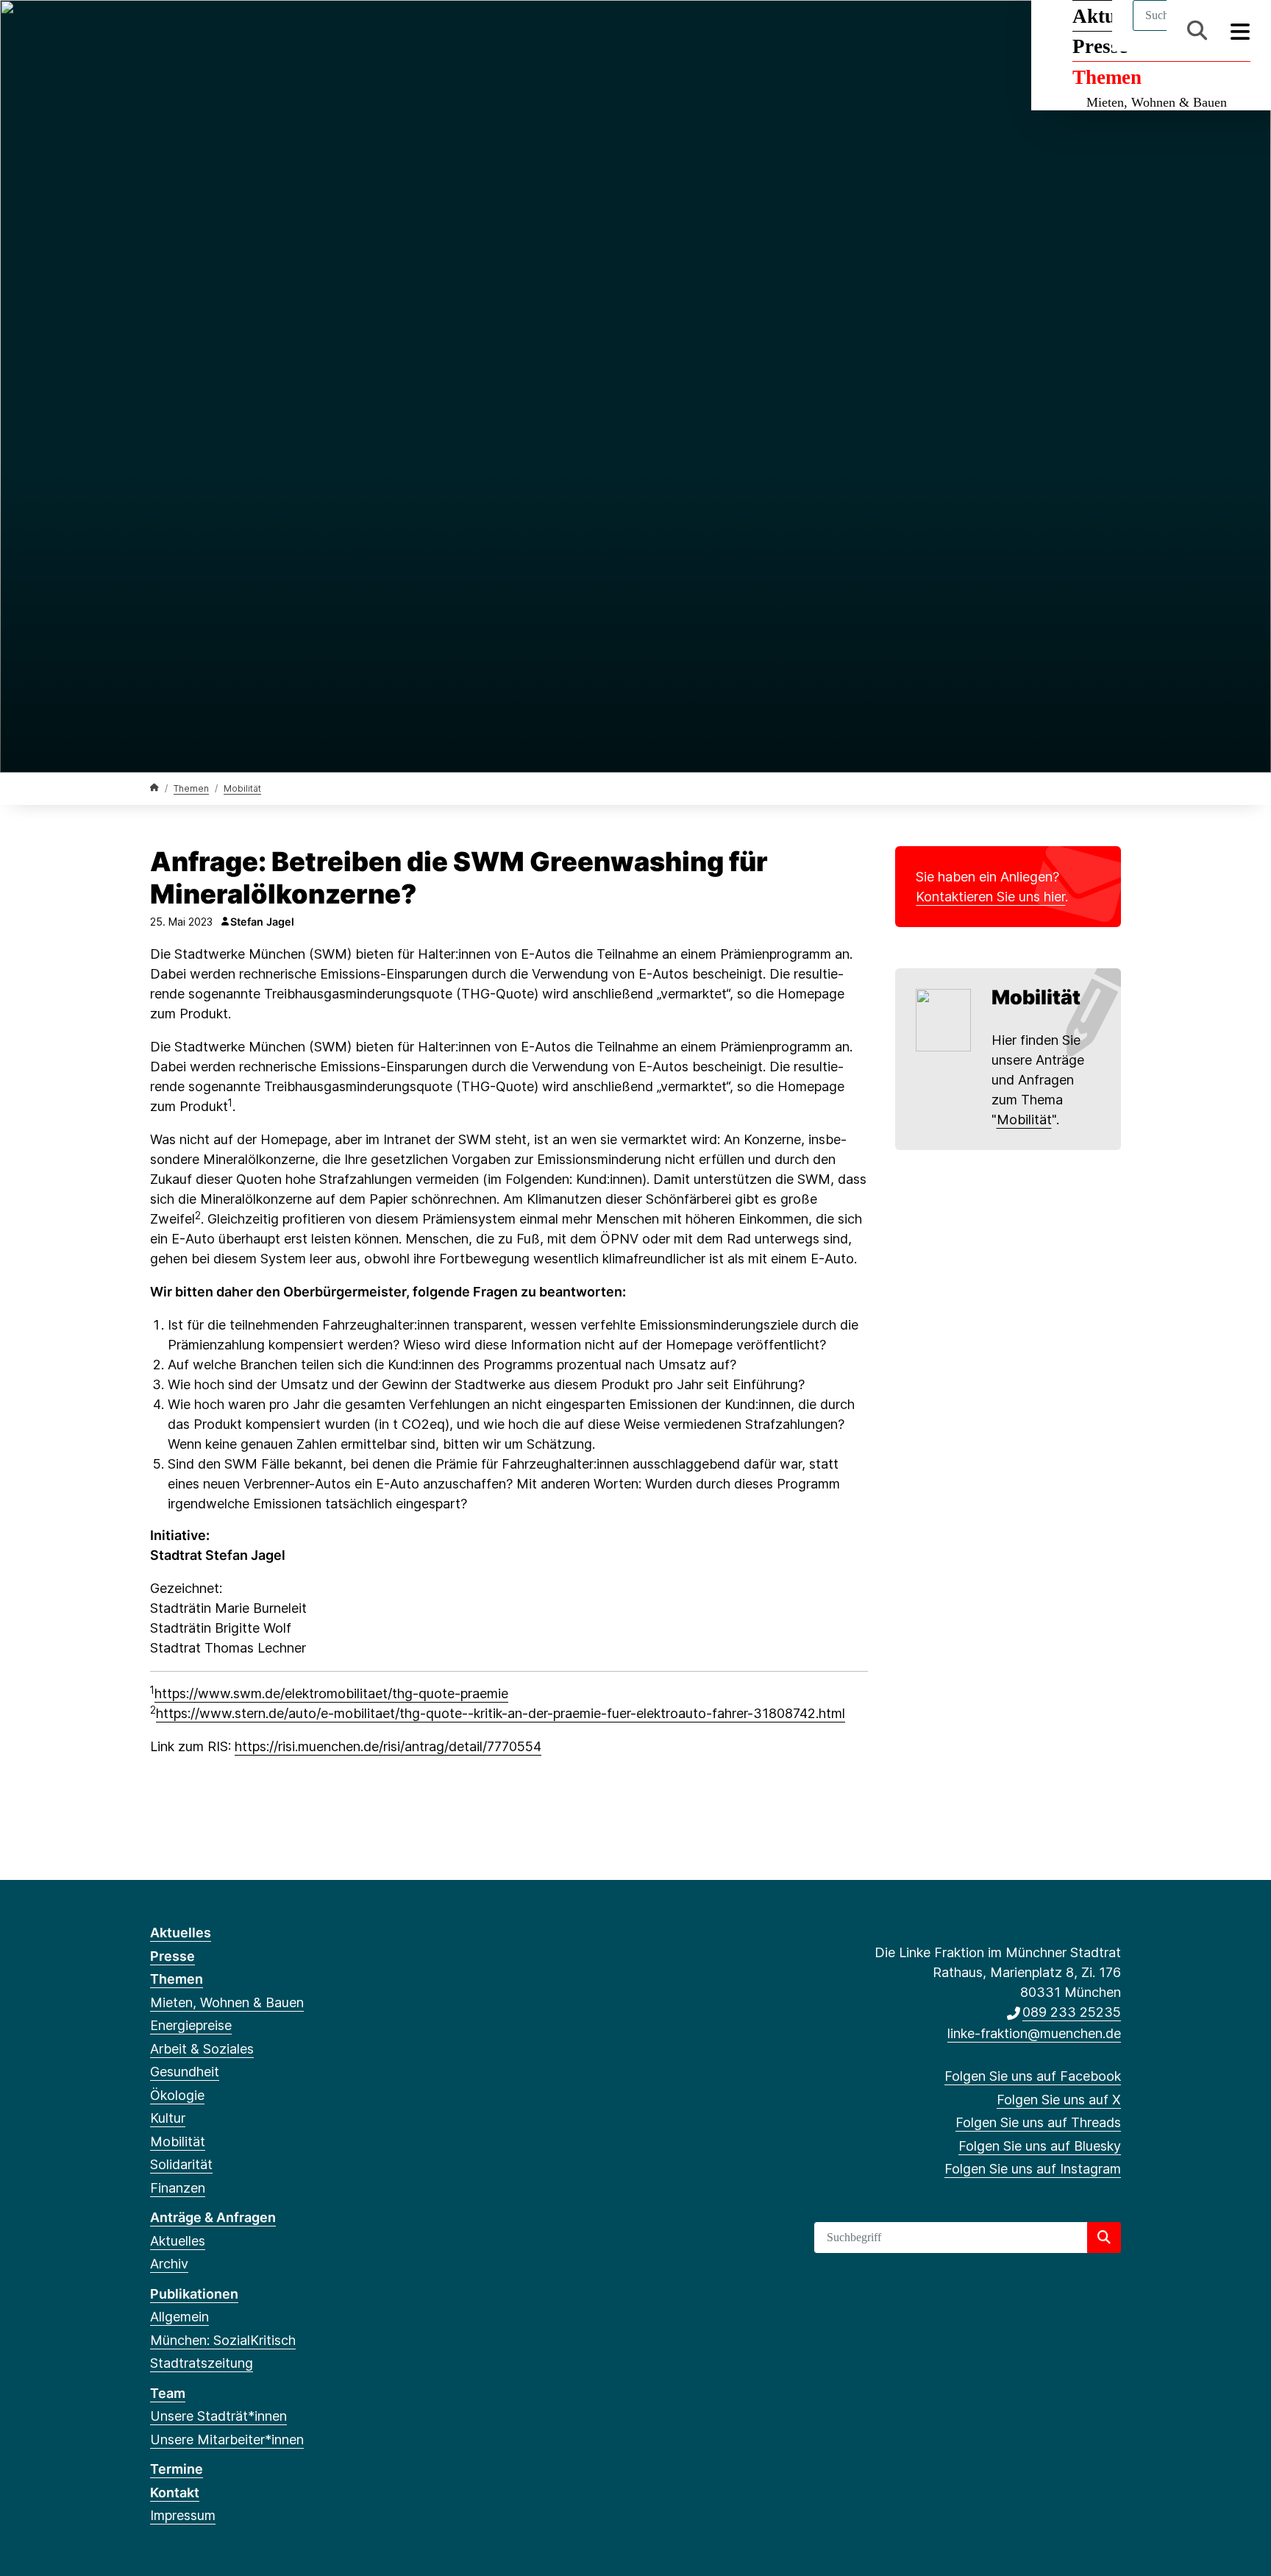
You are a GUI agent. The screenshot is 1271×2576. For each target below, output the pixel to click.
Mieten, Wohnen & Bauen (1157, 102)
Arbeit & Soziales (202, 2049)
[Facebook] (158, 31)
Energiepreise (191, 2025)
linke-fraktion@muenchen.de (1034, 2033)
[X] (182, 31)
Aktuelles (181, 1933)
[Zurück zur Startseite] (154, 788)
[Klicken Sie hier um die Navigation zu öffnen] (1240, 31)
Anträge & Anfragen (213, 2217)
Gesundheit (185, 2072)
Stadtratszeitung (202, 2363)
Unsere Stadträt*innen (218, 2416)
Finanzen (178, 2188)
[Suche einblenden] (1197, 31)
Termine (177, 2469)
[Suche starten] (1104, 2238)
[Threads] (206, 31)
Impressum (183, 2515)
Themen (1107, 77)
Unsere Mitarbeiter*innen (227, 2440)
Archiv (169, 2264)
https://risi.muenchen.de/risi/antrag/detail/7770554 (388, 1746)
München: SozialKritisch (223, 2340)
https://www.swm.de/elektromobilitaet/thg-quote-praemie (331, 1693)
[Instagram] (255, 31)
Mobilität (242, 788)
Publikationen (194, 2294)
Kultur (168, 2118)
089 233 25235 (1072, 2012)
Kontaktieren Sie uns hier (990, 897)
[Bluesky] (231, 31)
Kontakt (175, 2492)
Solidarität (181, 2164)
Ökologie (177, 2095)
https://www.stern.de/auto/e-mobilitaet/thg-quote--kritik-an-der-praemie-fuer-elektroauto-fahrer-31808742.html (501, 1713)
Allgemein (179, 2317)
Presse (172, 1956)
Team (168, 2393)
